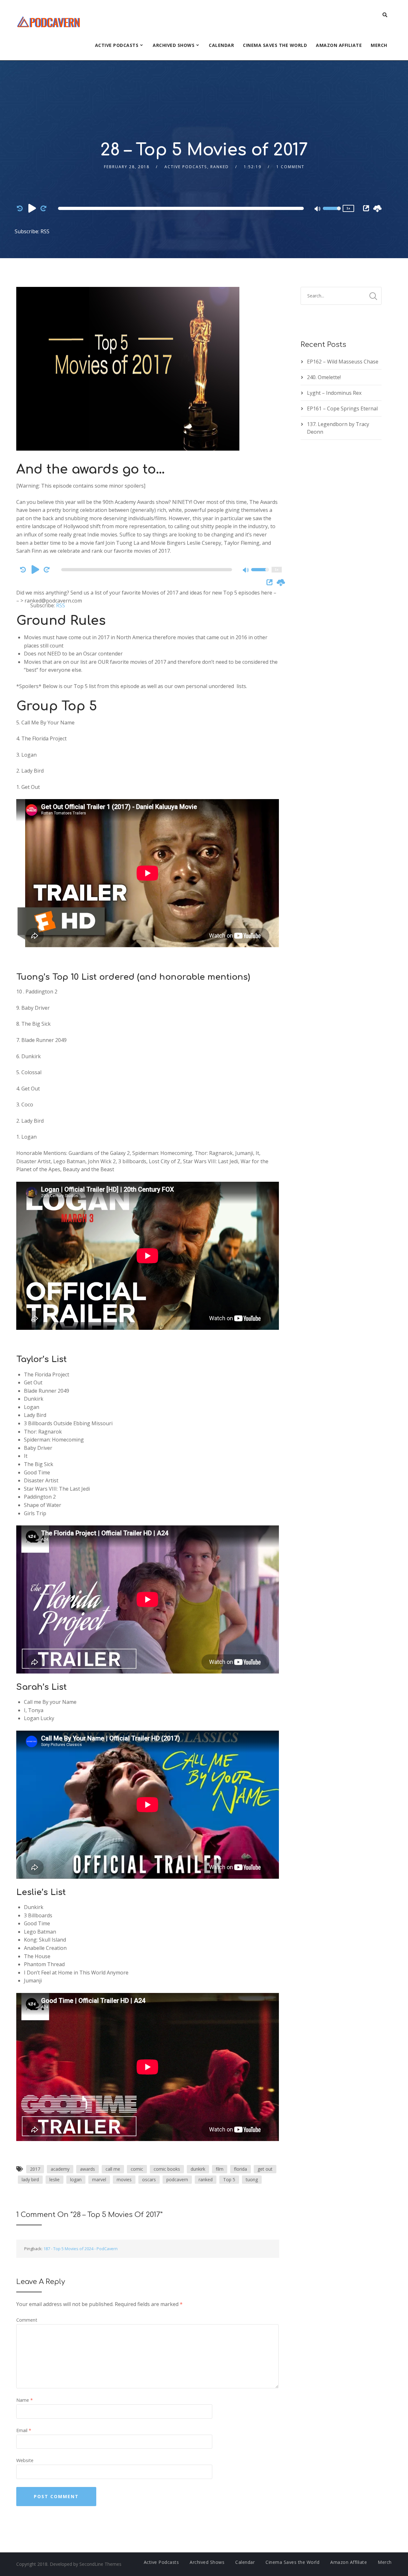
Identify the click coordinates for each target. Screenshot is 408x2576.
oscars (149, 2179)
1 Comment (290, 167)
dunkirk (198, 2169)
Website (25, 2460)
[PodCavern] (49, 21)
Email (24, 2430)
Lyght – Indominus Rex (334, 393)
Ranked (220, 167)
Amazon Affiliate (339, 45)
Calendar (221, 45)
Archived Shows (174, 45)
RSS (45, 231)
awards (87, 2169)
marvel (99, 2179)
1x (348, 208)
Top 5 (229, 2179)
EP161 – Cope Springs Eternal (342, 408)
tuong (252, 2179)
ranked (206, 2179)
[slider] (332, 213)
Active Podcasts (117, 45)
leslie (55, 2179)
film (220, 2169)
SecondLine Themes (100, 2564)
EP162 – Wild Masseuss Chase (343, 362)
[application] (182, 208)
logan (76, 2179)
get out (265, 2169)
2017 (35, 2169)
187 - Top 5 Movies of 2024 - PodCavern (80, 2249)
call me (113, 2169)
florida (240, 2169)
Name (25, 2400)
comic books (167, 2169)
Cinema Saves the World (275, 45)
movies (124, 2179)
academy (60, 2169)
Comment (27, 2320)
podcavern (177, 2179)
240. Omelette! (324, 377)
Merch (379, 45)
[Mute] (318, 209)
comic (137, 2169)
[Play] (32, 208)
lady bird (30, 2179)
